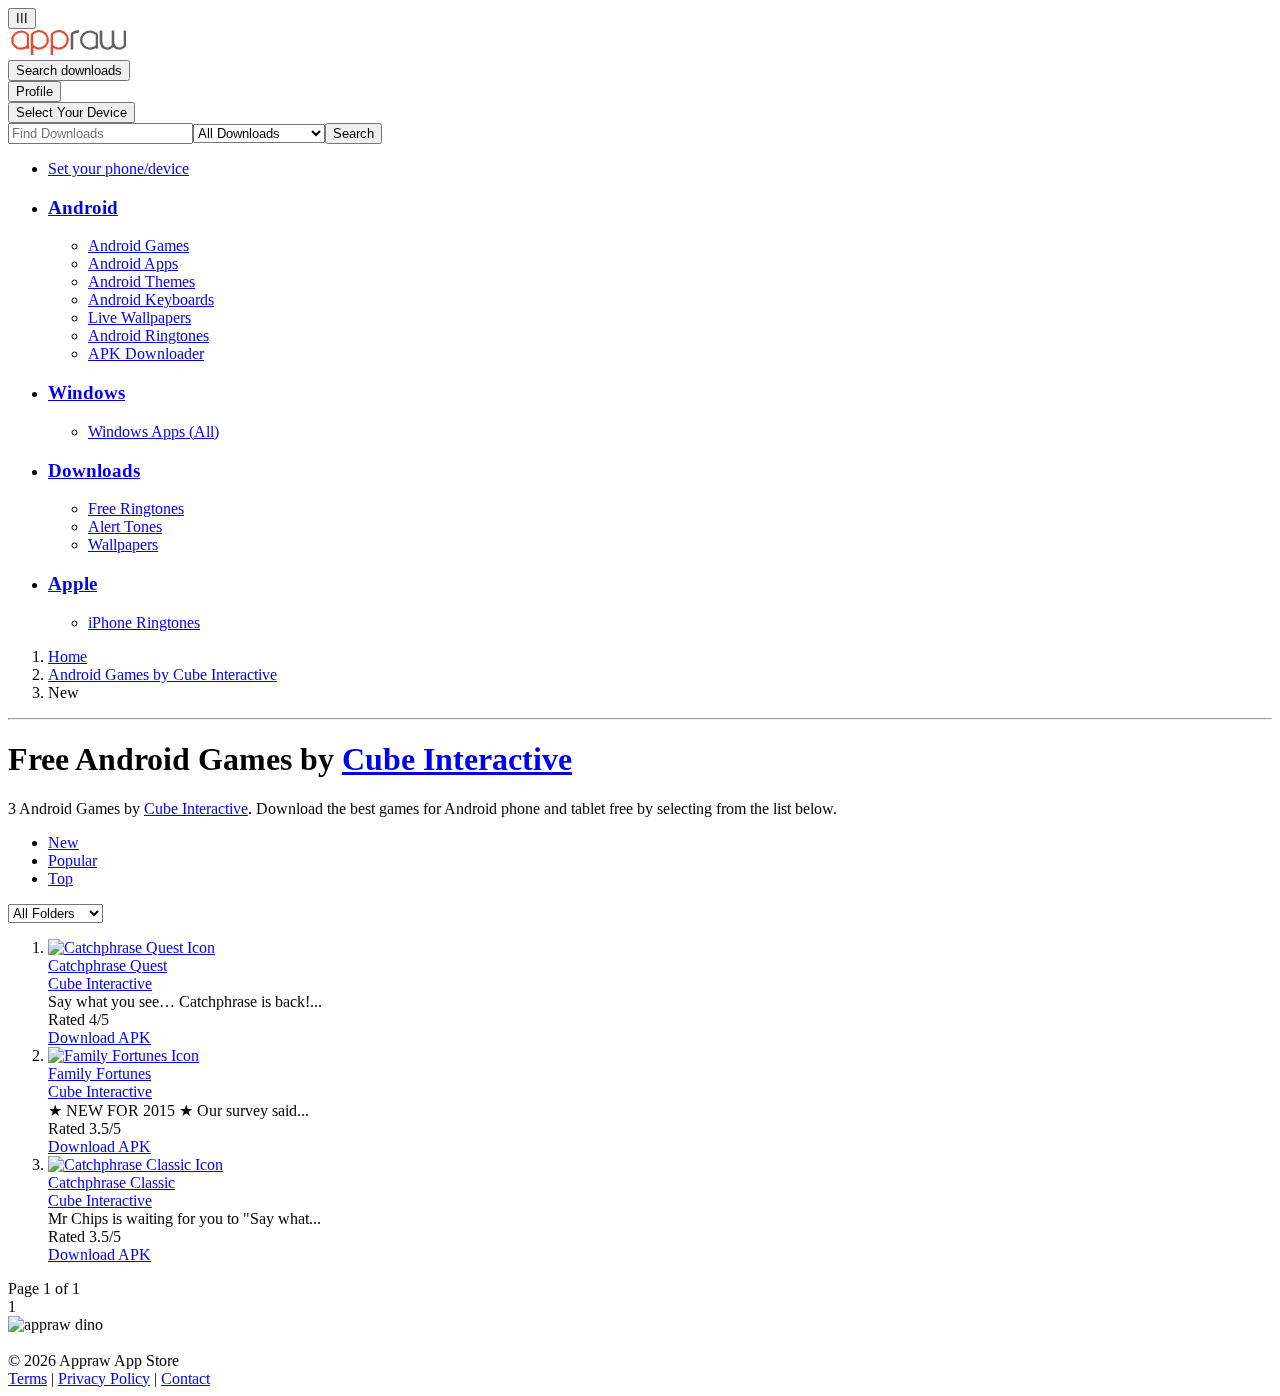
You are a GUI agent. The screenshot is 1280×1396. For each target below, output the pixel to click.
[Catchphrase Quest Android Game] (131, 947)
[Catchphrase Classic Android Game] (135, 1164)
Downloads (94, 470)
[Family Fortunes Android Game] (123, 1055)
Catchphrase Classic (111, 1182)
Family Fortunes (99, 1073)
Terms (27, 1378)
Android (83, 207)
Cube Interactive (457, 759)
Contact (185, 1378)
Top (60, 878)
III (22, 18)
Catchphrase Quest (107, 965)
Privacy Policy (104, 1378)
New (63, 842)
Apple (72, 583)
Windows (86, 392)
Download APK (99, 1037)
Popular (72, 860)
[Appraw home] (68, 50)
